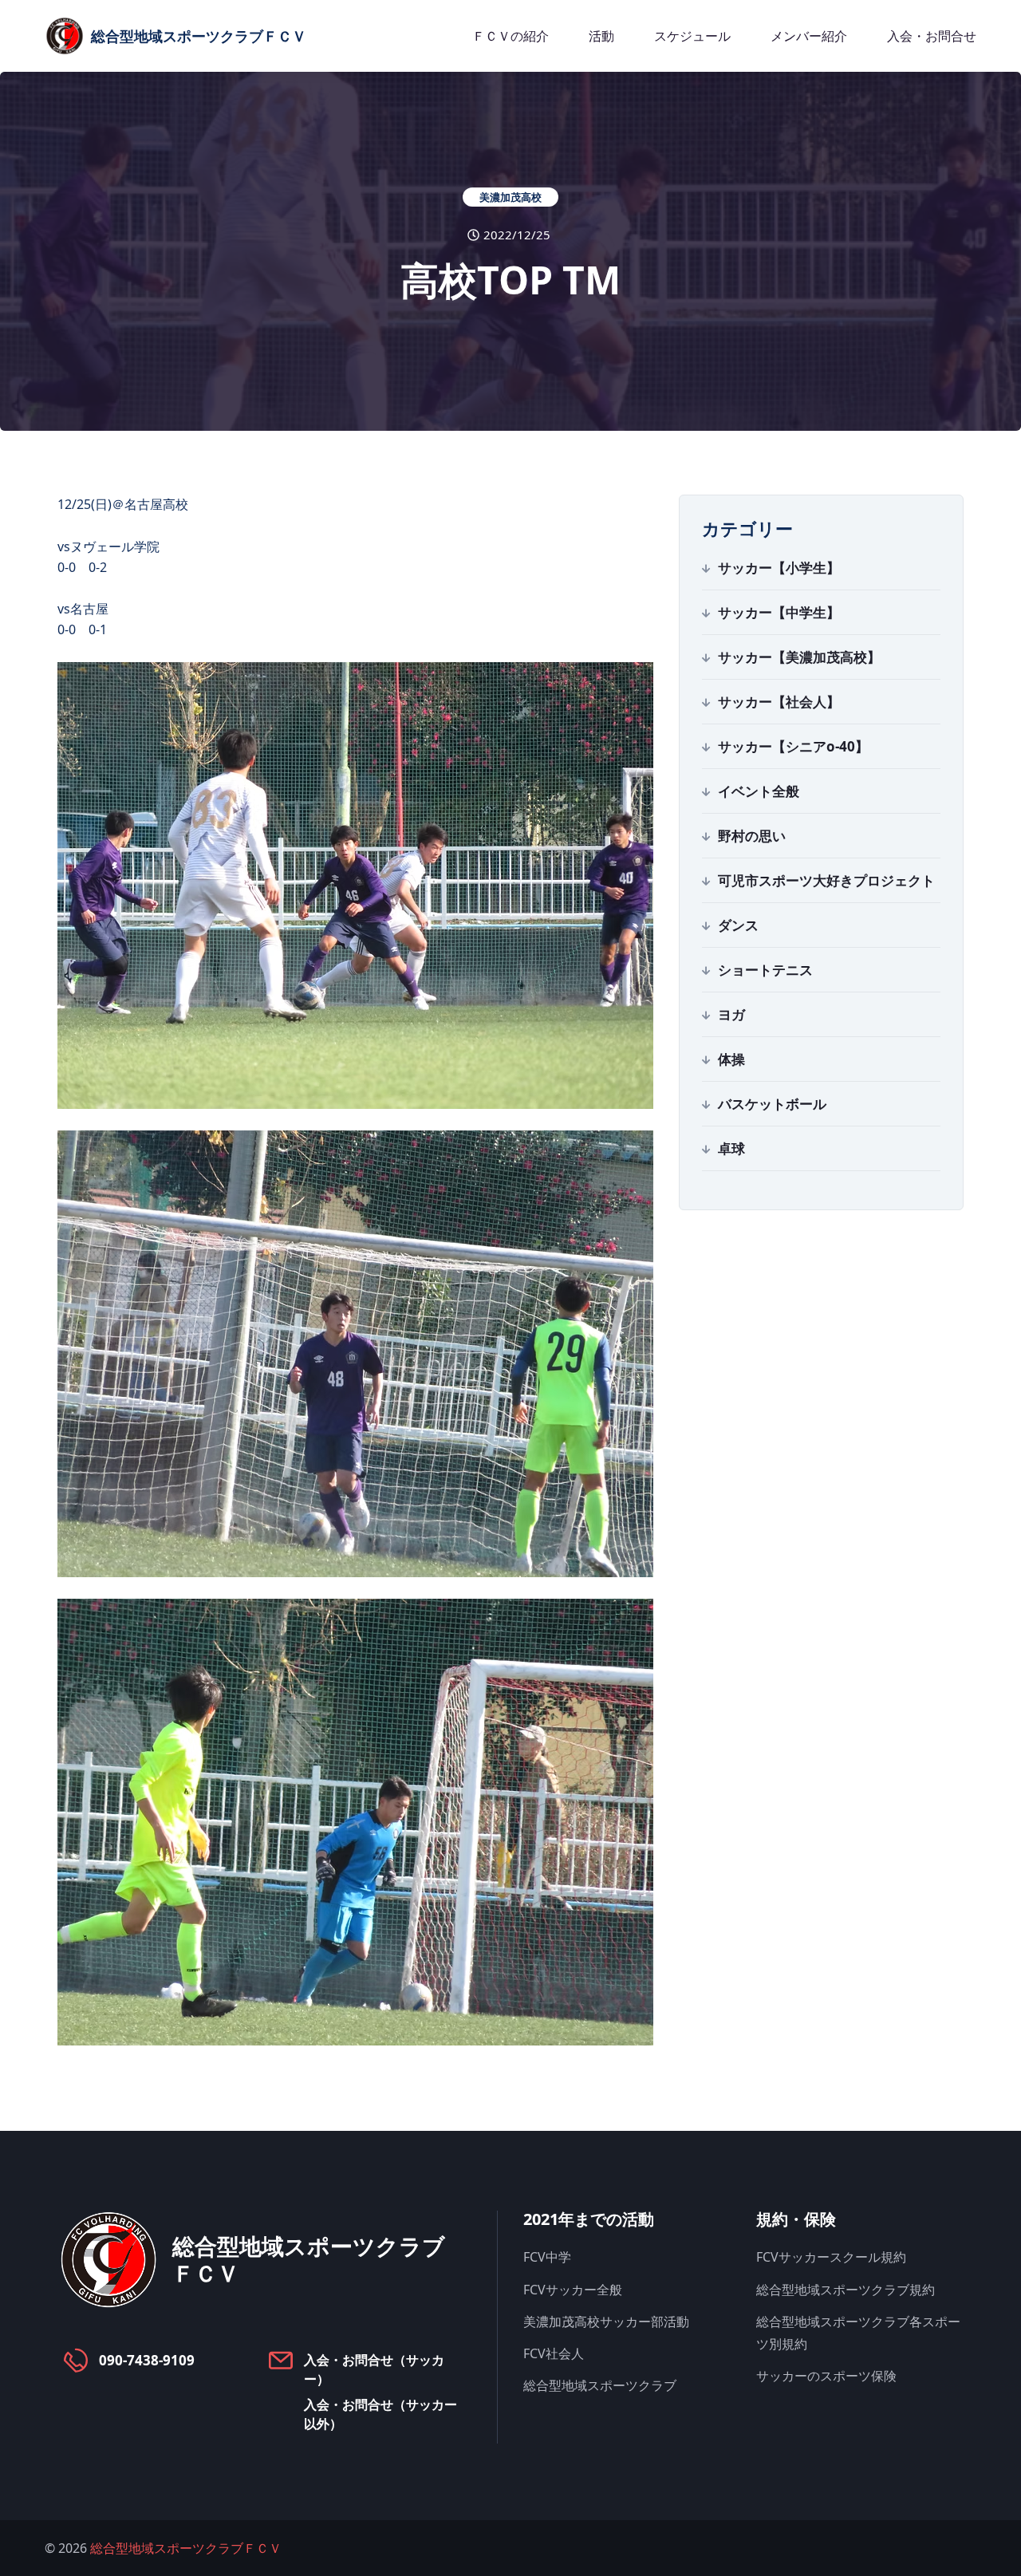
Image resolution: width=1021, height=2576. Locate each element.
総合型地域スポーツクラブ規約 (846, 2290)
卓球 (731, 1148)
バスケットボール (772, 1104)
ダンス (738, 925)
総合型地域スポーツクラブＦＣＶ (186, 2548)
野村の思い (752, 836)
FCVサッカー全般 (573, 2290)
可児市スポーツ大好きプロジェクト (826, 880)
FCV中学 (547, 2257)
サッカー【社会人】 (779, 702)
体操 (731, 1059)
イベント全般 (759, 791)
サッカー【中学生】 (779, 612)
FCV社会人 (554, 2353)
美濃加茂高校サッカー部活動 (606, 2322)
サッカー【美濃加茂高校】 (799, 657)
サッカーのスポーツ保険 (826, 2376)
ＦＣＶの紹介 (510, 36)
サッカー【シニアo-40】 (793, 746)
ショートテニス (765, 970)
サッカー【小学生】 (779, 568)
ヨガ (731, 1014)
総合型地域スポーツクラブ (600, 2385)
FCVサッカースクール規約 (831, 2257)
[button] (355, 886)
